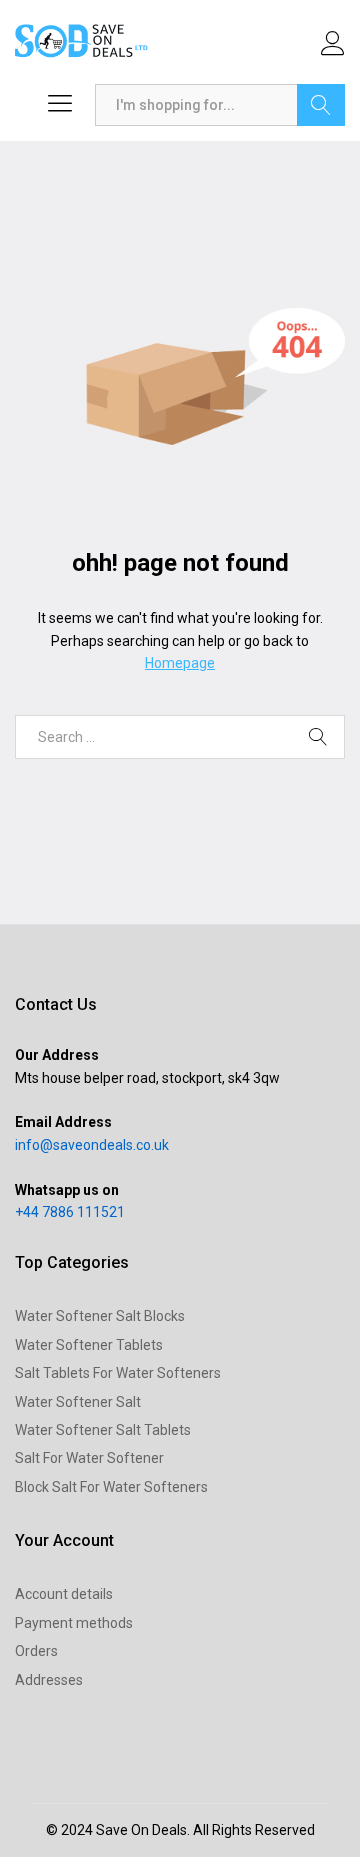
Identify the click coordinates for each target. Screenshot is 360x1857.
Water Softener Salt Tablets (103, 1430)
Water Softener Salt (78, 1402)
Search (321, 105)
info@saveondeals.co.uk (92, 1145)
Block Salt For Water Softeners (111, 1487)
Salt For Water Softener (89, 1458)
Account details (64, 1594)
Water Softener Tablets (89, 1345)
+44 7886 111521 (70, 1212)
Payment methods (74, 1623)
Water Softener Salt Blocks (100, 1316)
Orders (36, 1651)
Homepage (180, 663)
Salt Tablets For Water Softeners (118, 1373)
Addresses (49, 1680)
